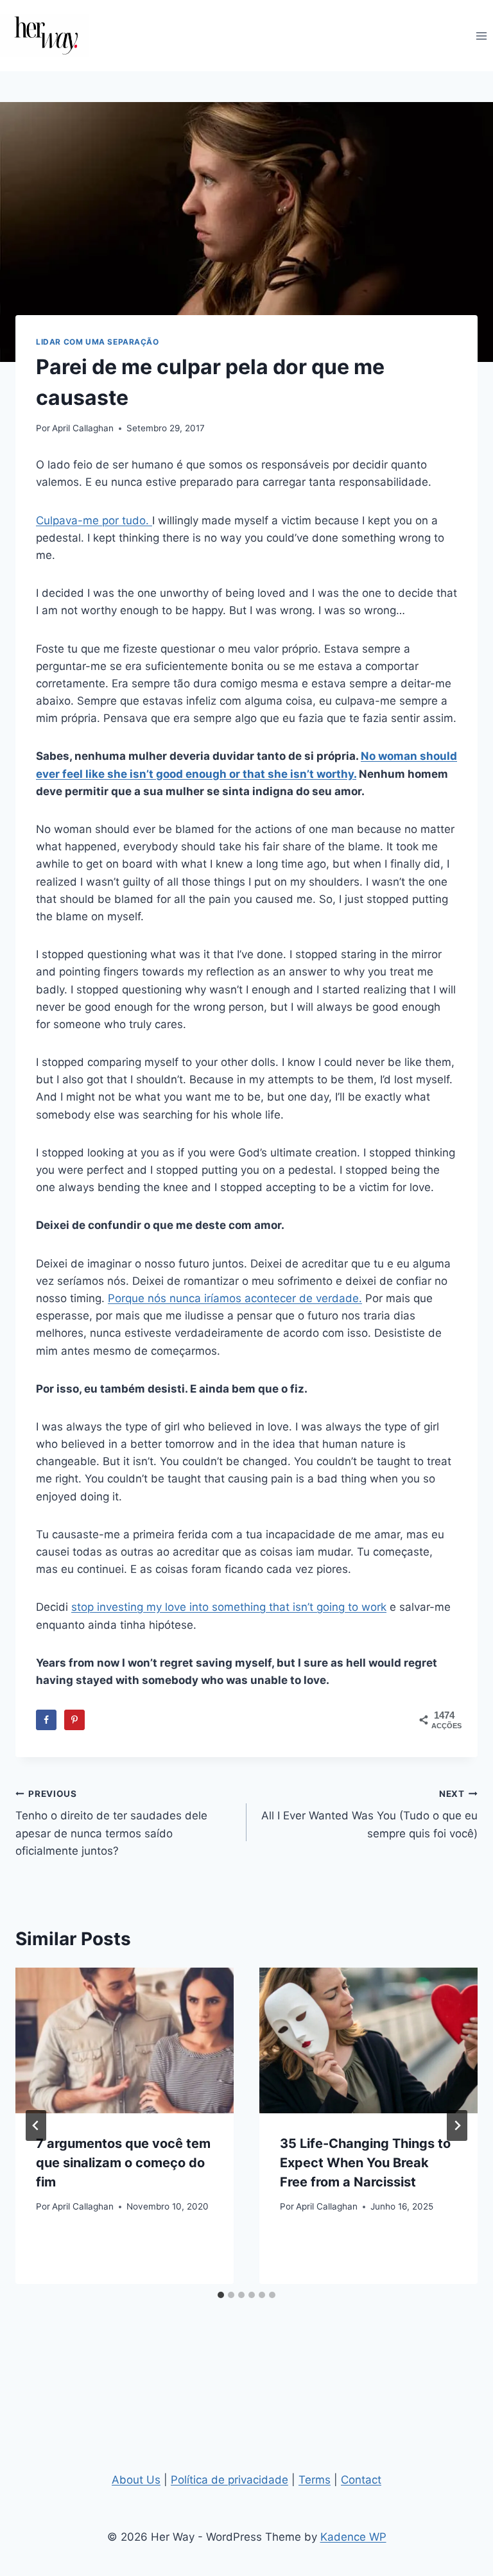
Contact (361, 2480)
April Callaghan (83, 428)
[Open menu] (481, 36)
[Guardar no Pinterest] (74, 1720)
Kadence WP (353, 2537)
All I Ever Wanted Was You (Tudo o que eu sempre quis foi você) (369, 1814)
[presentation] (125, 2040)
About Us (136, 2480)
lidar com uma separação (98, 342)
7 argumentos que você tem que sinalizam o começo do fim (123, 2163)
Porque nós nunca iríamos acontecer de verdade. (235, 1298)
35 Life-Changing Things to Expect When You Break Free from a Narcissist (365, 2163)
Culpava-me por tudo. (94, 520)
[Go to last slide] (36, 2125)
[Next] (457, 2125)
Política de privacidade (229, 2480)
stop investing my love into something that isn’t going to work (229, 1607)
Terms (315, 2480)
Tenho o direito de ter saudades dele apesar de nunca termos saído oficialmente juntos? (111, 1823)
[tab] (221, 2295)
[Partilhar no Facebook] (46, 1720)
